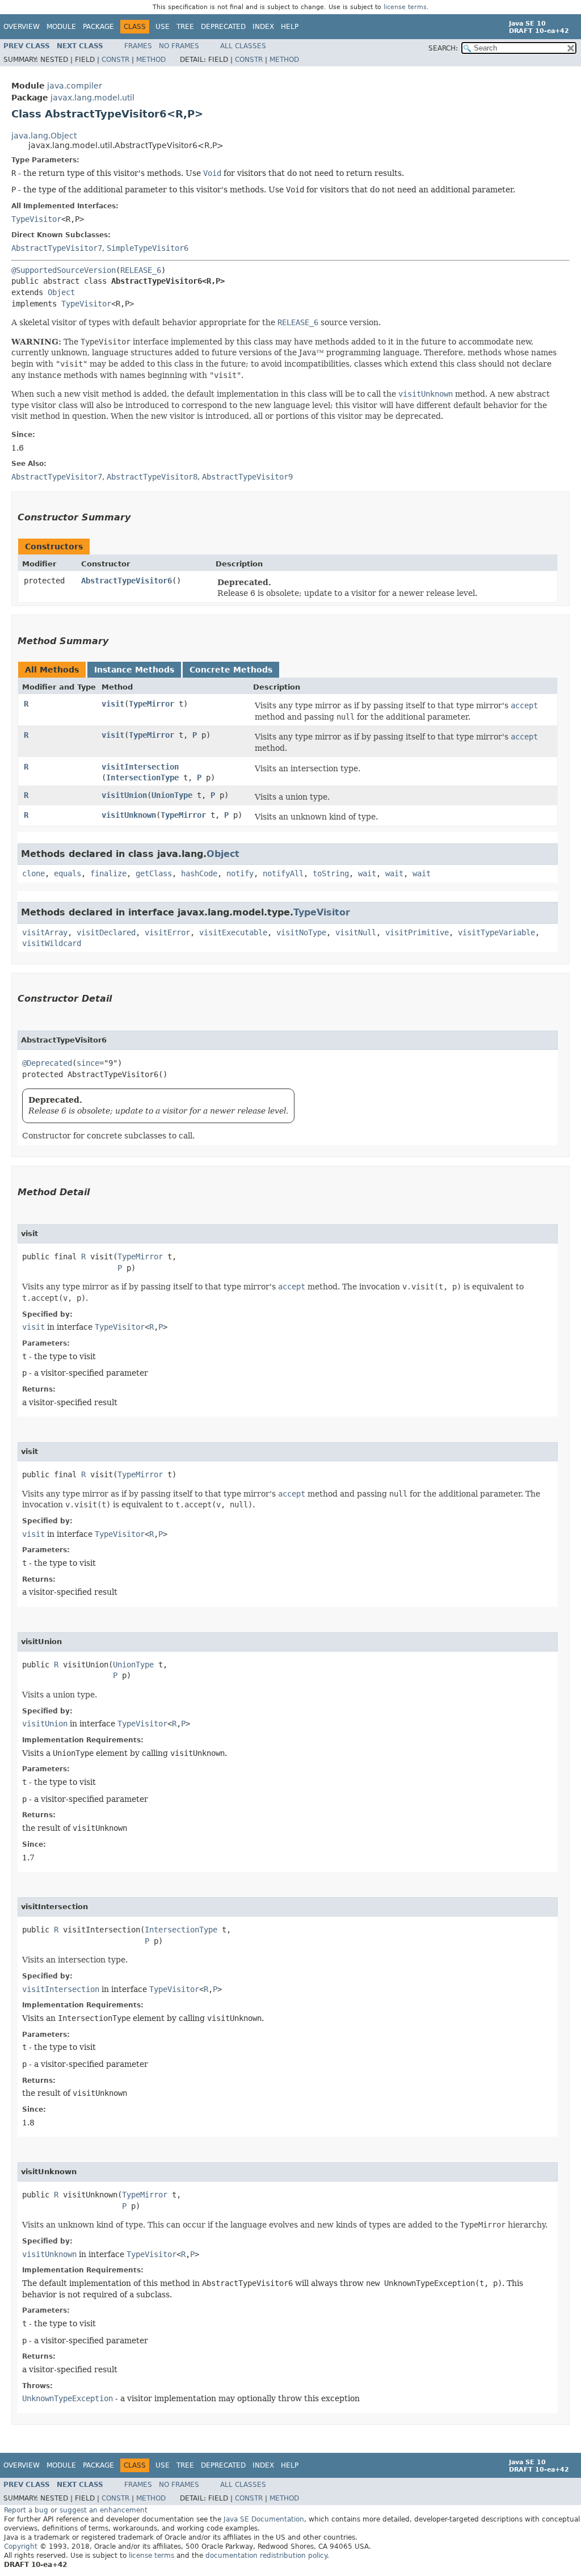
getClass (154, 873)
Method (151, 60)
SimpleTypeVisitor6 (148, 248)
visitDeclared (106, 932)
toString (331, 873)
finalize (108, 873)
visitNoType (301, 932)
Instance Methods (134, 670)
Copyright (21, 2546)
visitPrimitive (417, 932)
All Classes (243, 46)
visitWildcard (52, 943)
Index (263, 27)
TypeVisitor (36, 219)
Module (61, 27)
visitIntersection (140, 767)
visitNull (356, 932)
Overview (22, 27)
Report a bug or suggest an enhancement (76, 2510)
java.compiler (75, 86)
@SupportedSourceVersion (64, 270)
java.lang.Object (44, 136)
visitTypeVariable (496, 932)
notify (240, 873)
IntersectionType (142, 778)
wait (367, 873)
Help (290, 27)
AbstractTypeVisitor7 (57, 248)
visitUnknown (129, 815)
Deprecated (223, 27)
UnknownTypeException (68, 2398)
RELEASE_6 (141, 270)
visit (113, 704)
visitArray (45, 932)
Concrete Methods (231, 670)
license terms (405, 7)
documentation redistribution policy (266, 2556)
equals (68, 873)
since (88, 1063)
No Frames (179, 46)
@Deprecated (47, 1063)
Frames (138, 46)
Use (163, 27)
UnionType (172, 795)
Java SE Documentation (264, 2519)
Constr (115, 60)
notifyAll (283, 873)
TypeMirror (151, 704)
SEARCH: (443, 48)
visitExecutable (233, 932)
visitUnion (124, 795)
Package (98, 27)
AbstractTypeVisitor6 (127, 581)
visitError (167, 932)
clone (33, 873)
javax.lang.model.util (92, 98)
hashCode (199, 873)
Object (61, 292)
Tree (185, 27)
